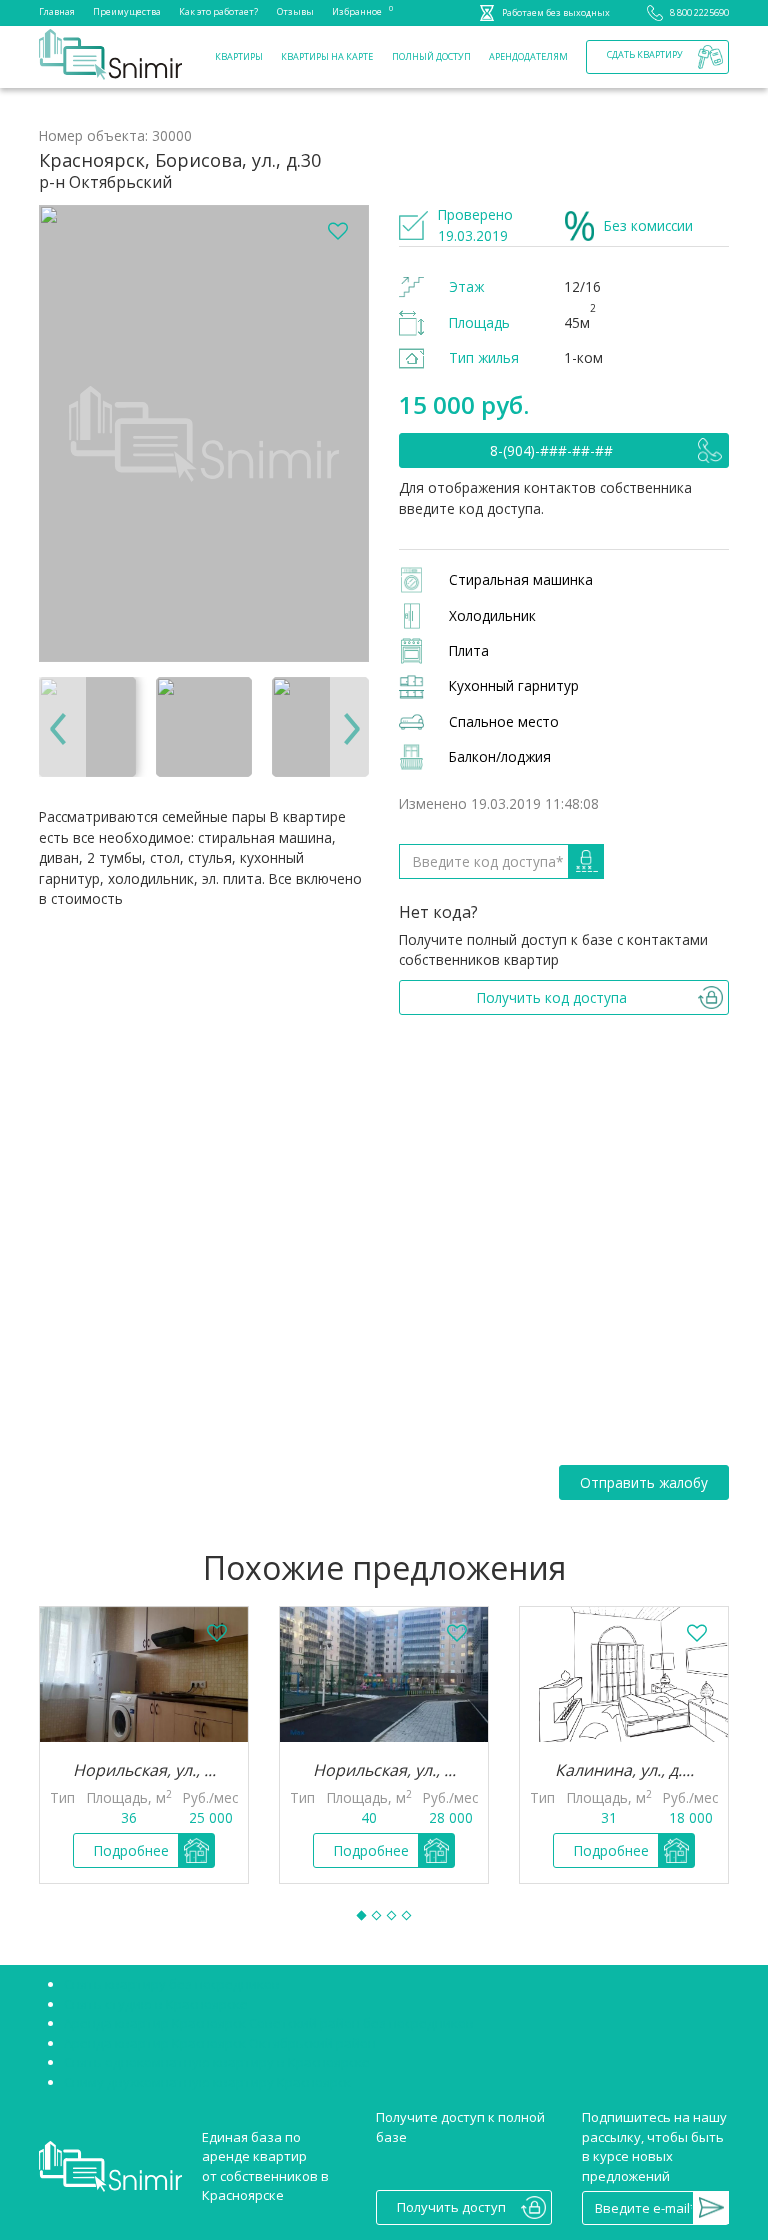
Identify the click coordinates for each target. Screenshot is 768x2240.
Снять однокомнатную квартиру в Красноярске (217, 2062)
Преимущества (127, 11)
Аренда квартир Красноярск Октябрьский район (220, 2043)
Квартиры (239, 56)
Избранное (357, 10)
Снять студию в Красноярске (156, 2004)
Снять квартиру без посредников (172, 1984)
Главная (57, 11)
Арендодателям (528, 56)
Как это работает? (218, 11)
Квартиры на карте (327, 56)
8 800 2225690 (699, 12)
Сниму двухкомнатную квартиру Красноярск (207, 2082)
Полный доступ (431, 56)
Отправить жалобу (644, 1482)
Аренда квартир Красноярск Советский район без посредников (269, 2023)
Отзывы (295, 11)
